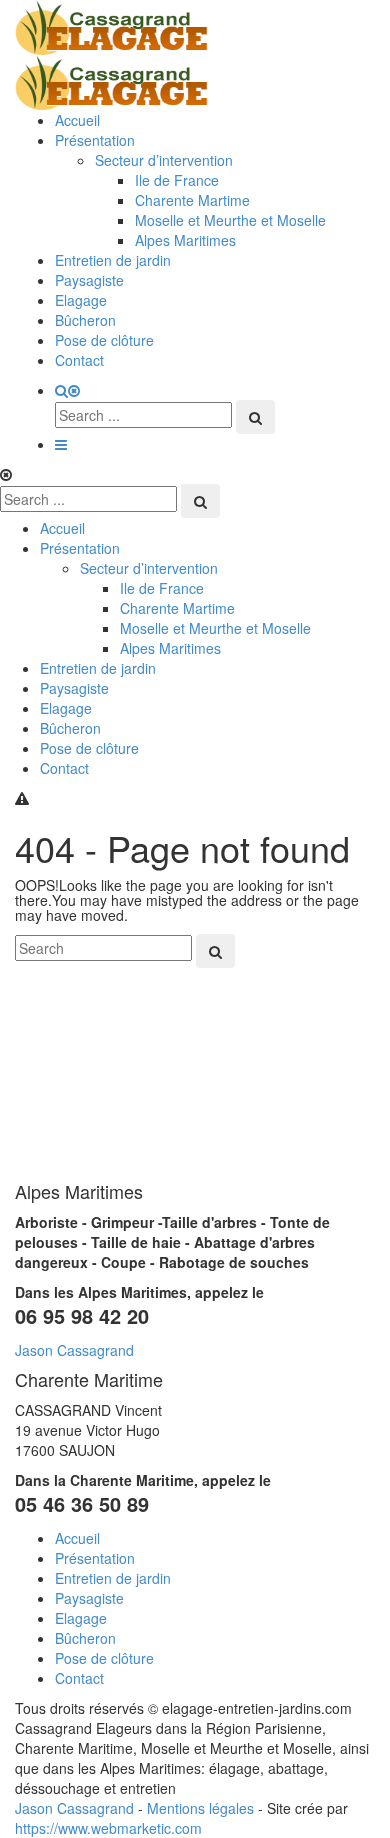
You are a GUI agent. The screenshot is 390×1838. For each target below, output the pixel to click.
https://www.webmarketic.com (108, 1828)
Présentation (95, 140)
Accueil (77, 120)
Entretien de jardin (113, 260)
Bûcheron (85, 320)
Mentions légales (200, 1808)
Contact (79, 360)
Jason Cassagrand (74, 1350)
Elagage (81, 300)
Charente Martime (192, 200)
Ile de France (177, 180)
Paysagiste (89, 280)
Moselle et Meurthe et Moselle (230, 220)
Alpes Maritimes (185, 240)
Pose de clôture (104, 340)
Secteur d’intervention (164, 160)
